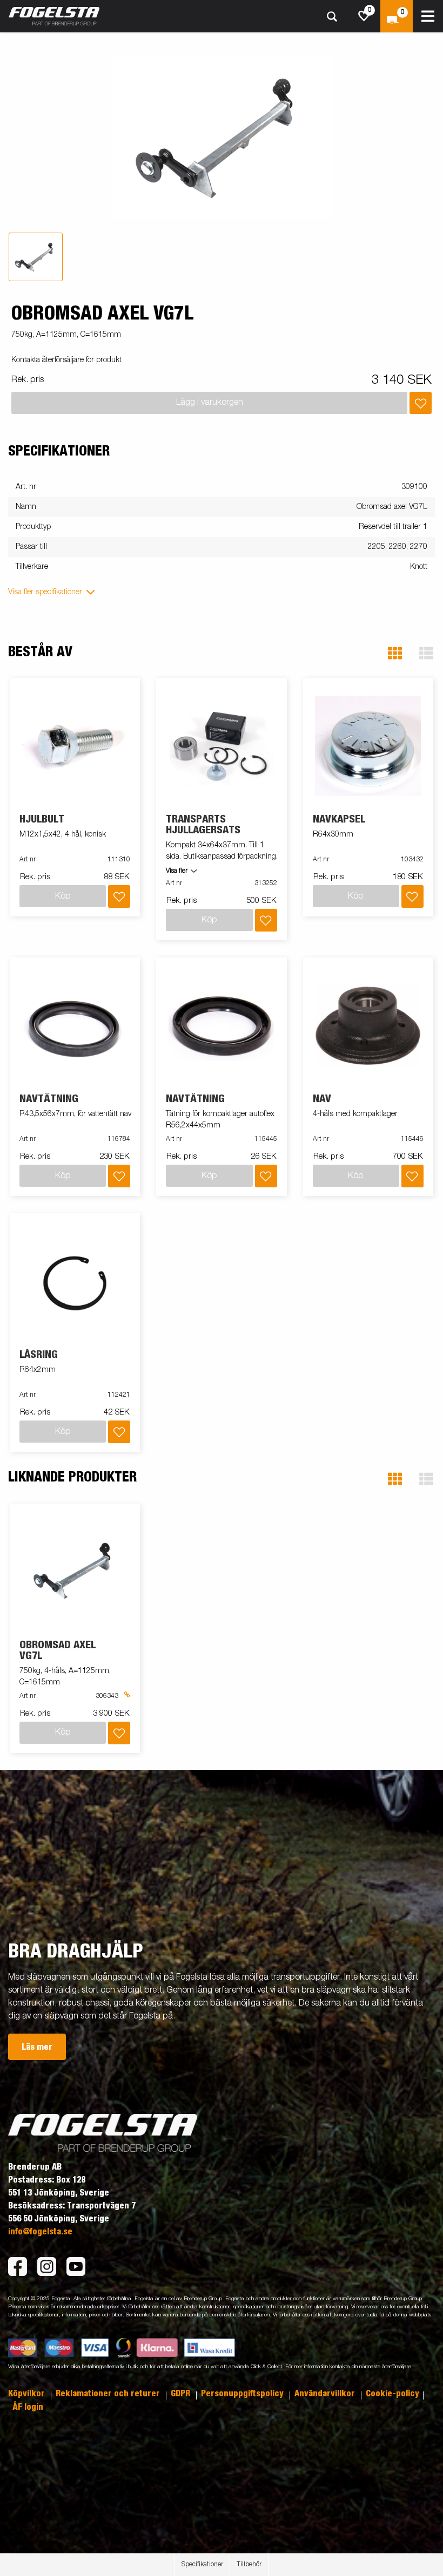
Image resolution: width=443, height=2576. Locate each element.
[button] (395, 653)
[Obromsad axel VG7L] (75, 1571)
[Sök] (332, 16)
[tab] (36, 257)
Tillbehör (249, 2565)
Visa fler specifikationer (45, 592)
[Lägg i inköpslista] (421, 403)
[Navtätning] (75, 1026)
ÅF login (28, 2407)
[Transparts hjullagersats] (222, 746)
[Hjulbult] (75, 746)
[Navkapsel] (368, 746)
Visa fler (177, 871)
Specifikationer (202, 2565)
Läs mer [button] (37, 2047)
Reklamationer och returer (109, 2394)
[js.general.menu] (428, 16)
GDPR (182, 2394)
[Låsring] (75, 1282)
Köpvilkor (28, 2394)
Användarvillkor (326, 2394)
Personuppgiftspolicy (243, 2394)
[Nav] (368, 1026)
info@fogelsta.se (40, 2232)
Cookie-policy (392, 2394)
